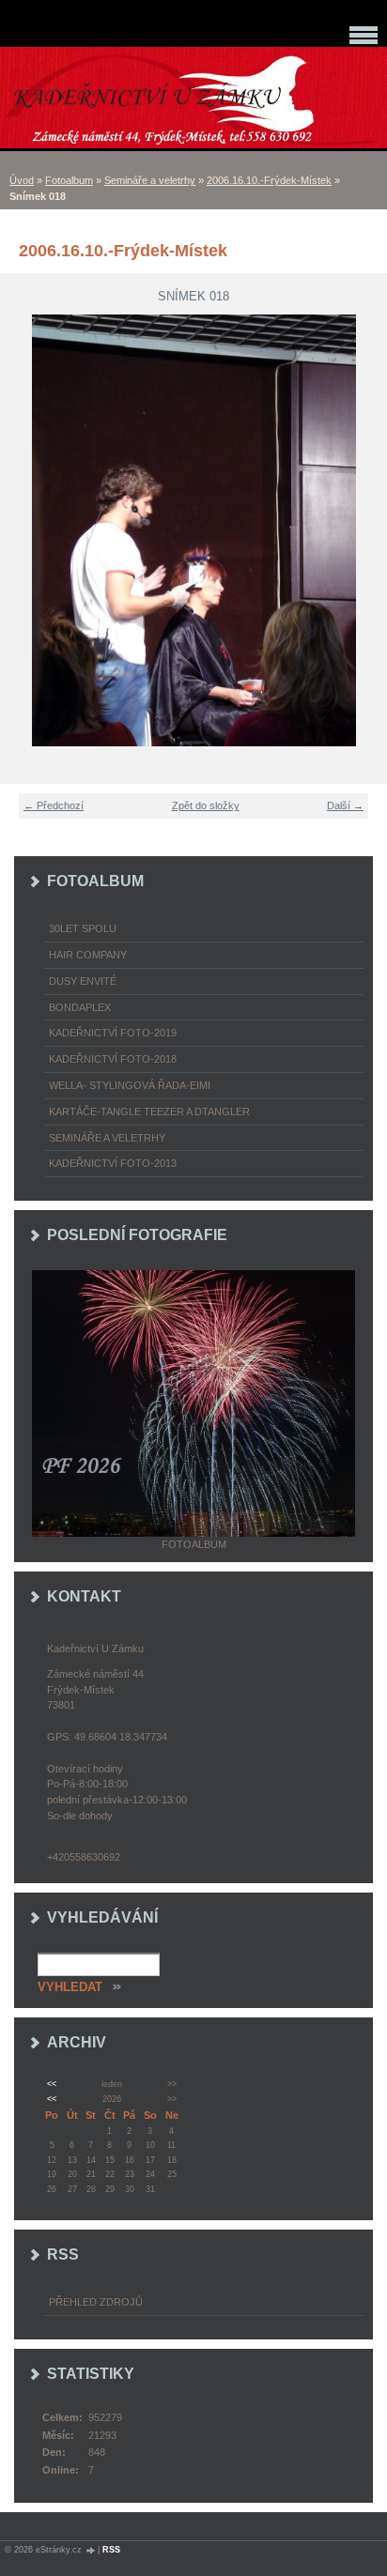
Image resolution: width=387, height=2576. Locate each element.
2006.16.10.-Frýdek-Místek (269, 180)
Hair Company (88, 955)
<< (52, 2084)
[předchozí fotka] (26, 530)
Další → (345, 805)
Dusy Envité (83, 981)
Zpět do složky (206, 805)
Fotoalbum (69, 180)
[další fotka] (361, 530)
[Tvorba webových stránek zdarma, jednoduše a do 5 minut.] (91, 2550)
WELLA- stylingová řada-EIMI (130, 1085)
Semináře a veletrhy (150, 180)
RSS (111, 2550)
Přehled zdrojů (96, 2302)
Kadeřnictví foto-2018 (113, 1059)
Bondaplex (80, 1007)
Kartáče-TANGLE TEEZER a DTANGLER (149, 1112)
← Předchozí (54, 805)
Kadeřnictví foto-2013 (113, 1163)
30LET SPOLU (83, 928)
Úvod (22, 180)
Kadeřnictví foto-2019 (113, 1033)
